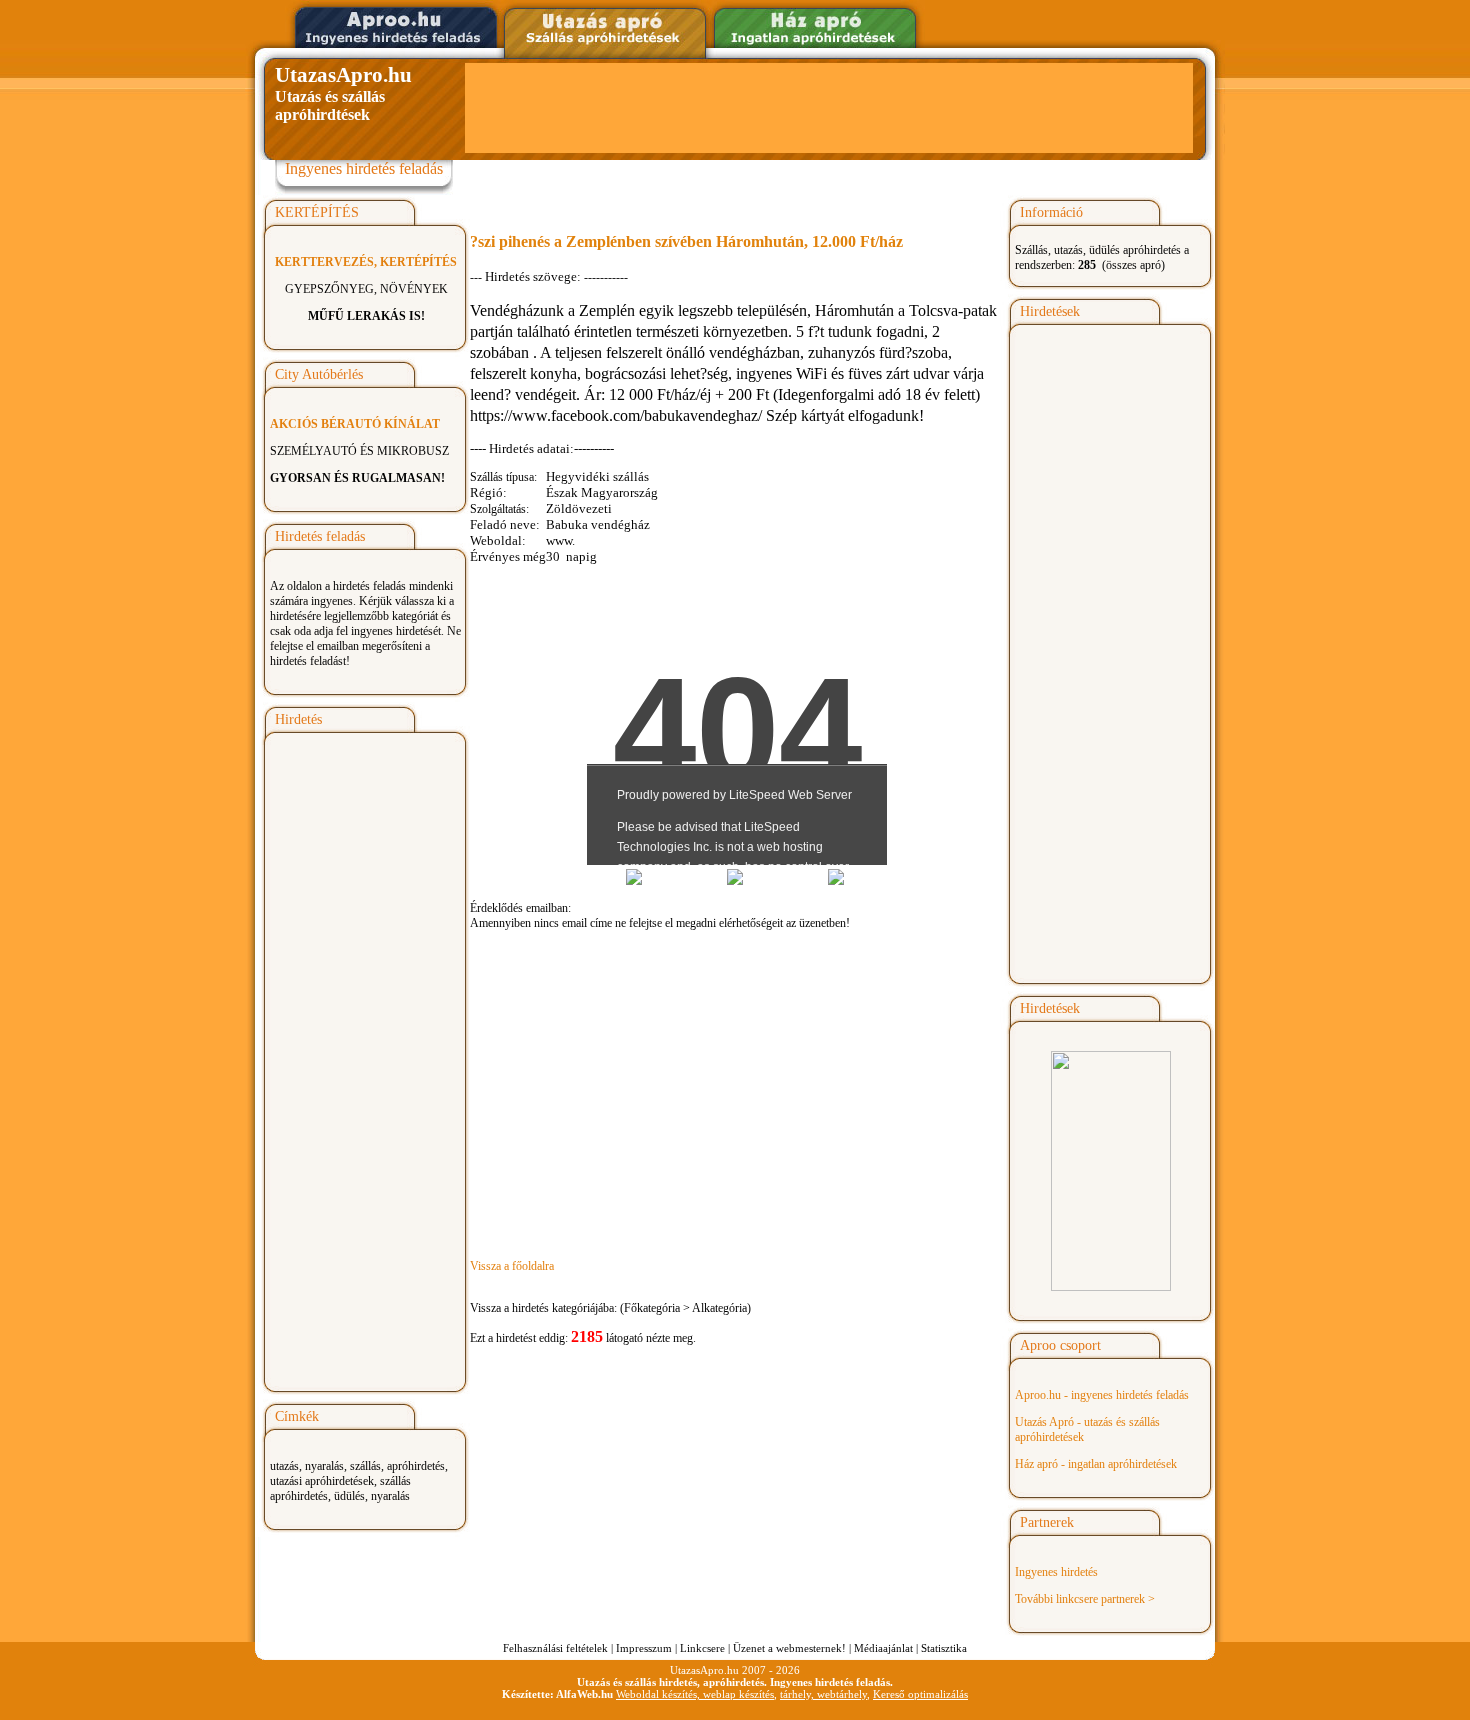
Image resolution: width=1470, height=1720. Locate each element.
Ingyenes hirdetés (1056, 1572)
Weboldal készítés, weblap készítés (695, 1694)
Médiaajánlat (883, 1648)
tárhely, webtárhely (823, 1694)
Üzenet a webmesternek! (789, 1648)
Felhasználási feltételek (555, 1648)
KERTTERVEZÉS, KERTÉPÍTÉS (366, 262)
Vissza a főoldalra (512, 1266)
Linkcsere (702, 1648)
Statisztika (944, 1648)
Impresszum (644, 1648)
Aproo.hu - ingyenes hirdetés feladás (1102, 1395)
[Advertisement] (829, 108)
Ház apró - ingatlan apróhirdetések (1096, 1464)
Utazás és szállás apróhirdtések (343, 93)
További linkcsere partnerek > (1085, 1599)
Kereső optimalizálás (920, 1694)
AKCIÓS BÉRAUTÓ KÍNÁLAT (355, 424)
